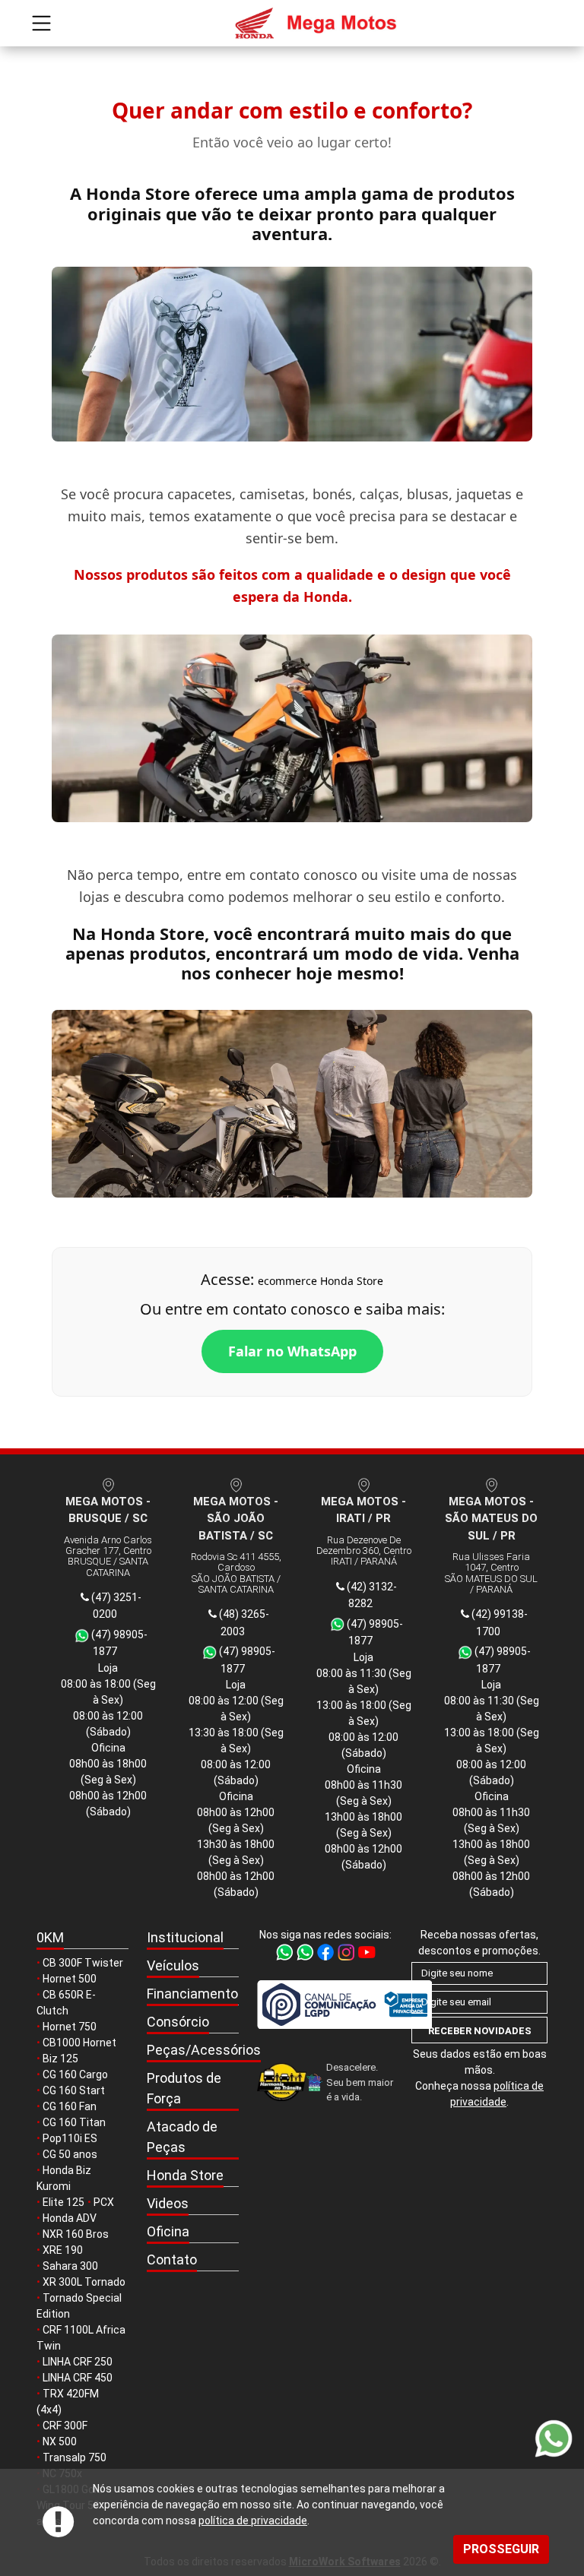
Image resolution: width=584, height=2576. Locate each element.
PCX (104, 2202)
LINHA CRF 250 (78, 2362)
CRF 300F (65, 2426)
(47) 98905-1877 (118, 1643)
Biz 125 (60, 2059)
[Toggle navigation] (41, 23)
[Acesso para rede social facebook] (327, 1951)
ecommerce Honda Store (321, 1281)
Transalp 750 (75, 2457)
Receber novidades (480, 2031)
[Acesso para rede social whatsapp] (286, 1951)
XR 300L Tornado (84, 2282)
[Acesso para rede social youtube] (367, 1951)
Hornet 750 (70, 2027)
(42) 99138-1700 (498, 1623)
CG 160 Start (74, 2090)
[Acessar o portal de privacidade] (325, 2004)
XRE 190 (63, 2250)
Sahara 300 (70, 2266)
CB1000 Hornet (79, 2043)
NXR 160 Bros (76, 2234)
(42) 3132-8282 (371, 1595)
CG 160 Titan (74, 2122)
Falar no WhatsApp (292, 1351)
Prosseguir (501, 2549)
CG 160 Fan (70, 2106)
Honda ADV (70, 2218)
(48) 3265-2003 (243, 1623)
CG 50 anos (70, 2154)
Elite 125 (63, 2202)
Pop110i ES (70, 2138)
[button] (193, 1938)
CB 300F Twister (83, 1963)
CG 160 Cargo (75, 2074)
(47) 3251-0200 (115, 1606)
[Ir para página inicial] (292, 23)
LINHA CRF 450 (78, 2378)
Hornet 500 (70, 1979)
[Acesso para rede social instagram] (347, 1951)
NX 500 (60, 2442)
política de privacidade (253, 2521)
